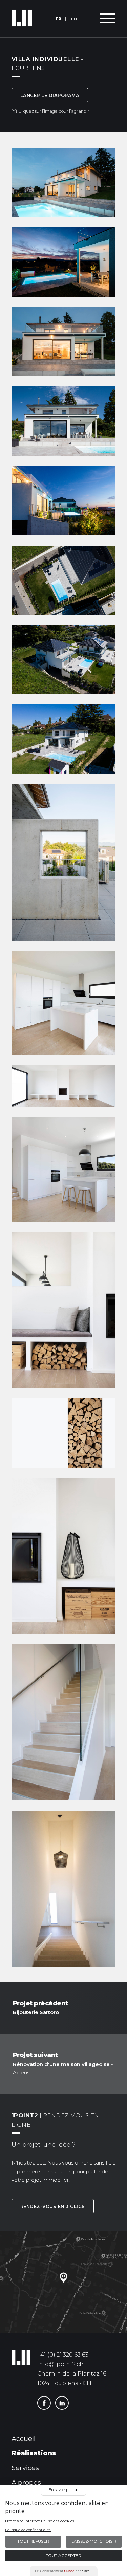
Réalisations (34, 2453)
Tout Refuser (33, 2541)
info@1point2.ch (60, 2364)
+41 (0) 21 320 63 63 (63, 2355)
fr (58, 19)
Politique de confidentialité (28, 2530)
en (74, 19)
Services (25, 2468)
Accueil (24, 2438)
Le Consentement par (64, 2571)
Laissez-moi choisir (94, 2541)
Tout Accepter (63, 2556)
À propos (26, 2482)
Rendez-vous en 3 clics (53, 2206)
